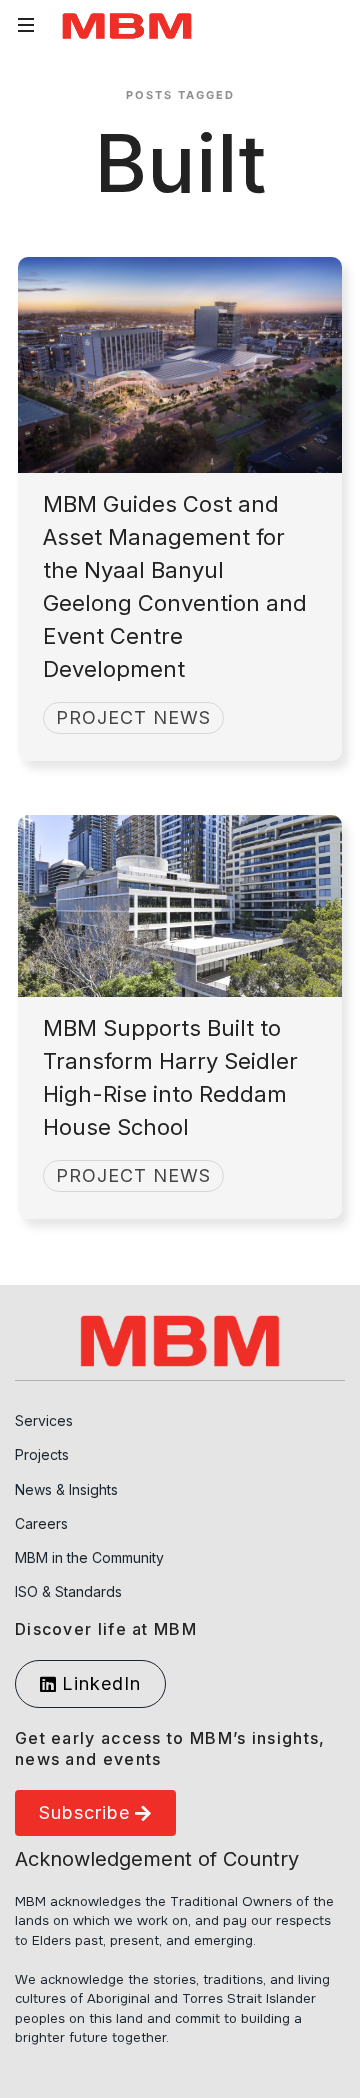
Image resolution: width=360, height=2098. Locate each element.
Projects (42, 1454)
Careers (41, 1523)
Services (44, 1420)
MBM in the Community (89, 1557)
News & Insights (66, 1489)
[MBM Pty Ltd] (127, 25)
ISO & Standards (68, 1591)
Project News (133, 717)
